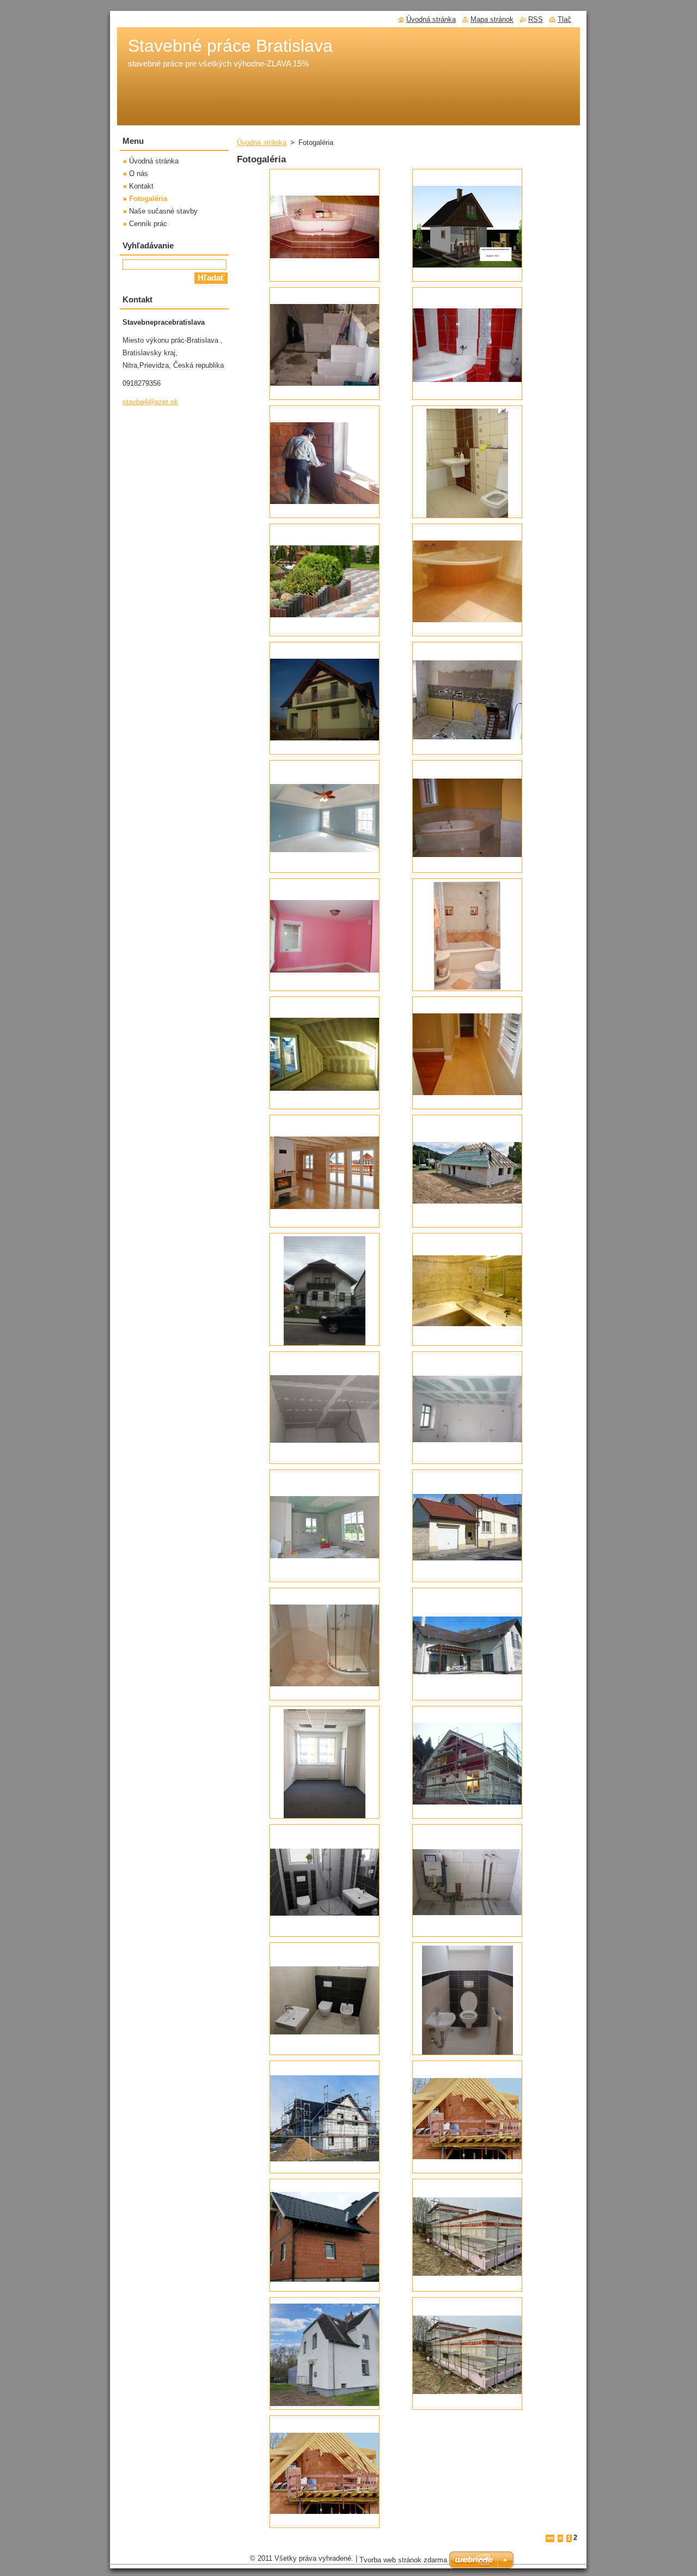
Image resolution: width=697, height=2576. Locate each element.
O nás (139, 174)
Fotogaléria (148, 199)
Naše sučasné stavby (163, 211)
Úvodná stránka (262, 142)
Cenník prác (148, 224)
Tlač (564, 19)
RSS (536, 19)
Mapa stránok (492, 19)
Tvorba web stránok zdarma (403, 2560)
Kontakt (141, 186)
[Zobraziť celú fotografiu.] (325, 225)
